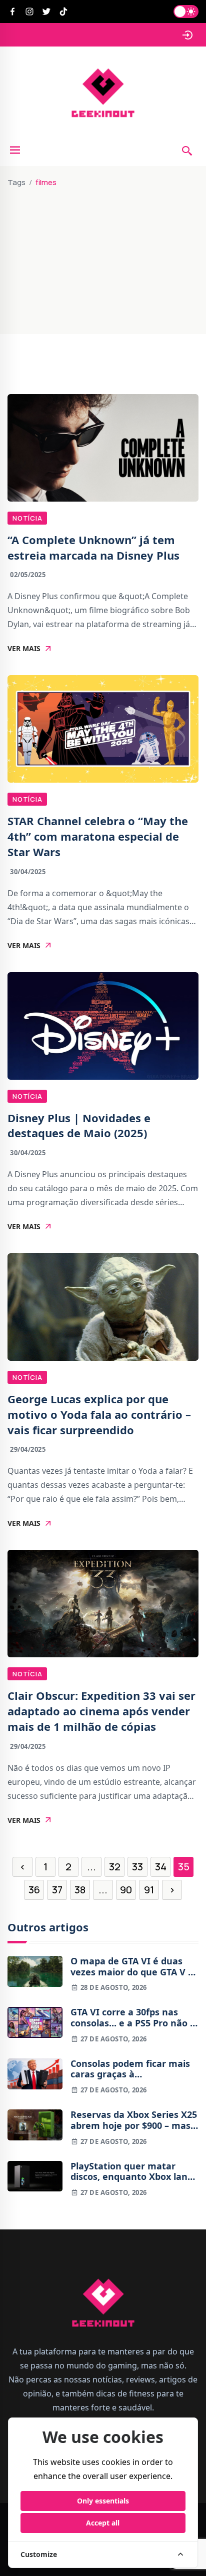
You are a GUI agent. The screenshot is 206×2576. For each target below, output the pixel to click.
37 (57, 1890)
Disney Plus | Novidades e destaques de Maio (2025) (79, 1125)
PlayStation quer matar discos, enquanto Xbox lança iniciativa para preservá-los (134, 2172)
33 (137, 1867)
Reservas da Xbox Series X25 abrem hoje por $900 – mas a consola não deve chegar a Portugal (134, 2120)
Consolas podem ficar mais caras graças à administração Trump (130, 2069)
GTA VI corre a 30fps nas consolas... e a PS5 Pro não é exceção (133, 2018)
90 (126, 1890)
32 (115, 1867)
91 (149, 1890)
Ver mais (24, 649)
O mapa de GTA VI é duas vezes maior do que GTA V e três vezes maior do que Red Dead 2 (134, 1967)
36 (34, 1890)
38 (80, 1890)
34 (161, 1867)
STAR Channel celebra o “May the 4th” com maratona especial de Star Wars (98, 836)
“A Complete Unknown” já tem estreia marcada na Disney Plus (93, 547)
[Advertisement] (103, 257)
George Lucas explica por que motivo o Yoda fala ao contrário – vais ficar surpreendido (99, 1414)
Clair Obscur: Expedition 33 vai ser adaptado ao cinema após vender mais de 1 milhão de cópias (101, 1711)
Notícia (27, 518)
